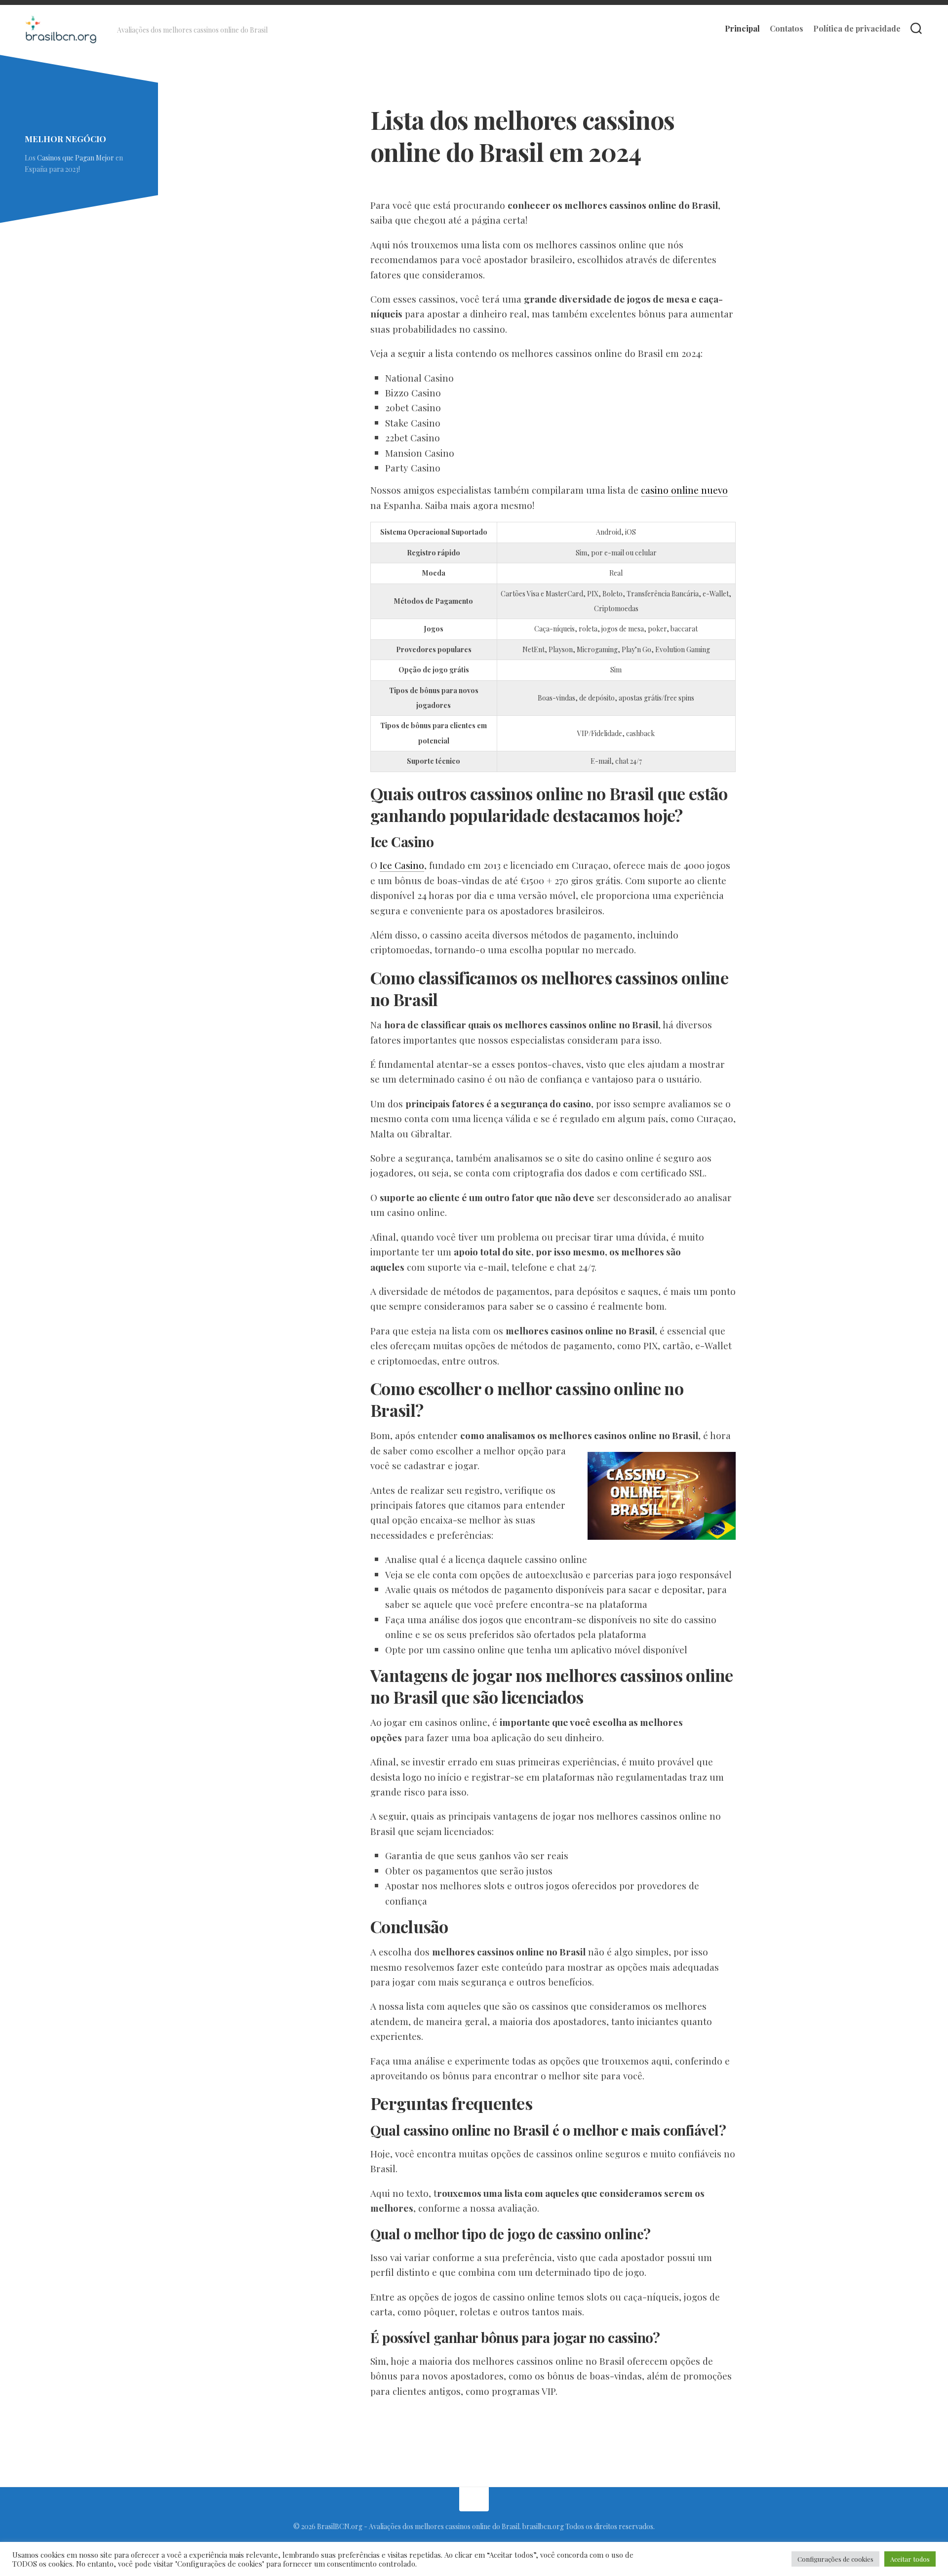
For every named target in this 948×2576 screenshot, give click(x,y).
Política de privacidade (857, 29)
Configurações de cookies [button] (835, 2559)
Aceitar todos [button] (910, 2559)
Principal (742, 29)
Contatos (787, 29)
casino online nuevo (684, 490)
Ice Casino (402, 865)
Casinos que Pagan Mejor (76, 158)
